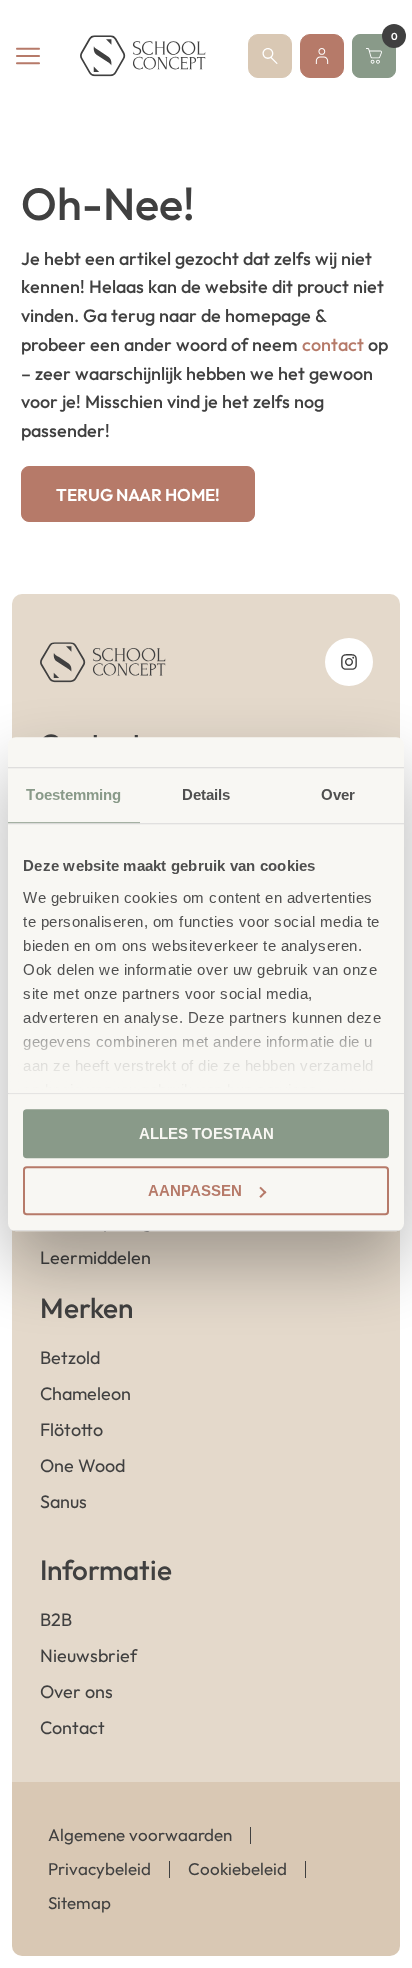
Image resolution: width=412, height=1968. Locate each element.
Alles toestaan (206, 1133)
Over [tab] (338, 794)
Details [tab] (206, 794)
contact (333, 344)
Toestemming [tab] (73, 794)
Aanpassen (195, 1190)
